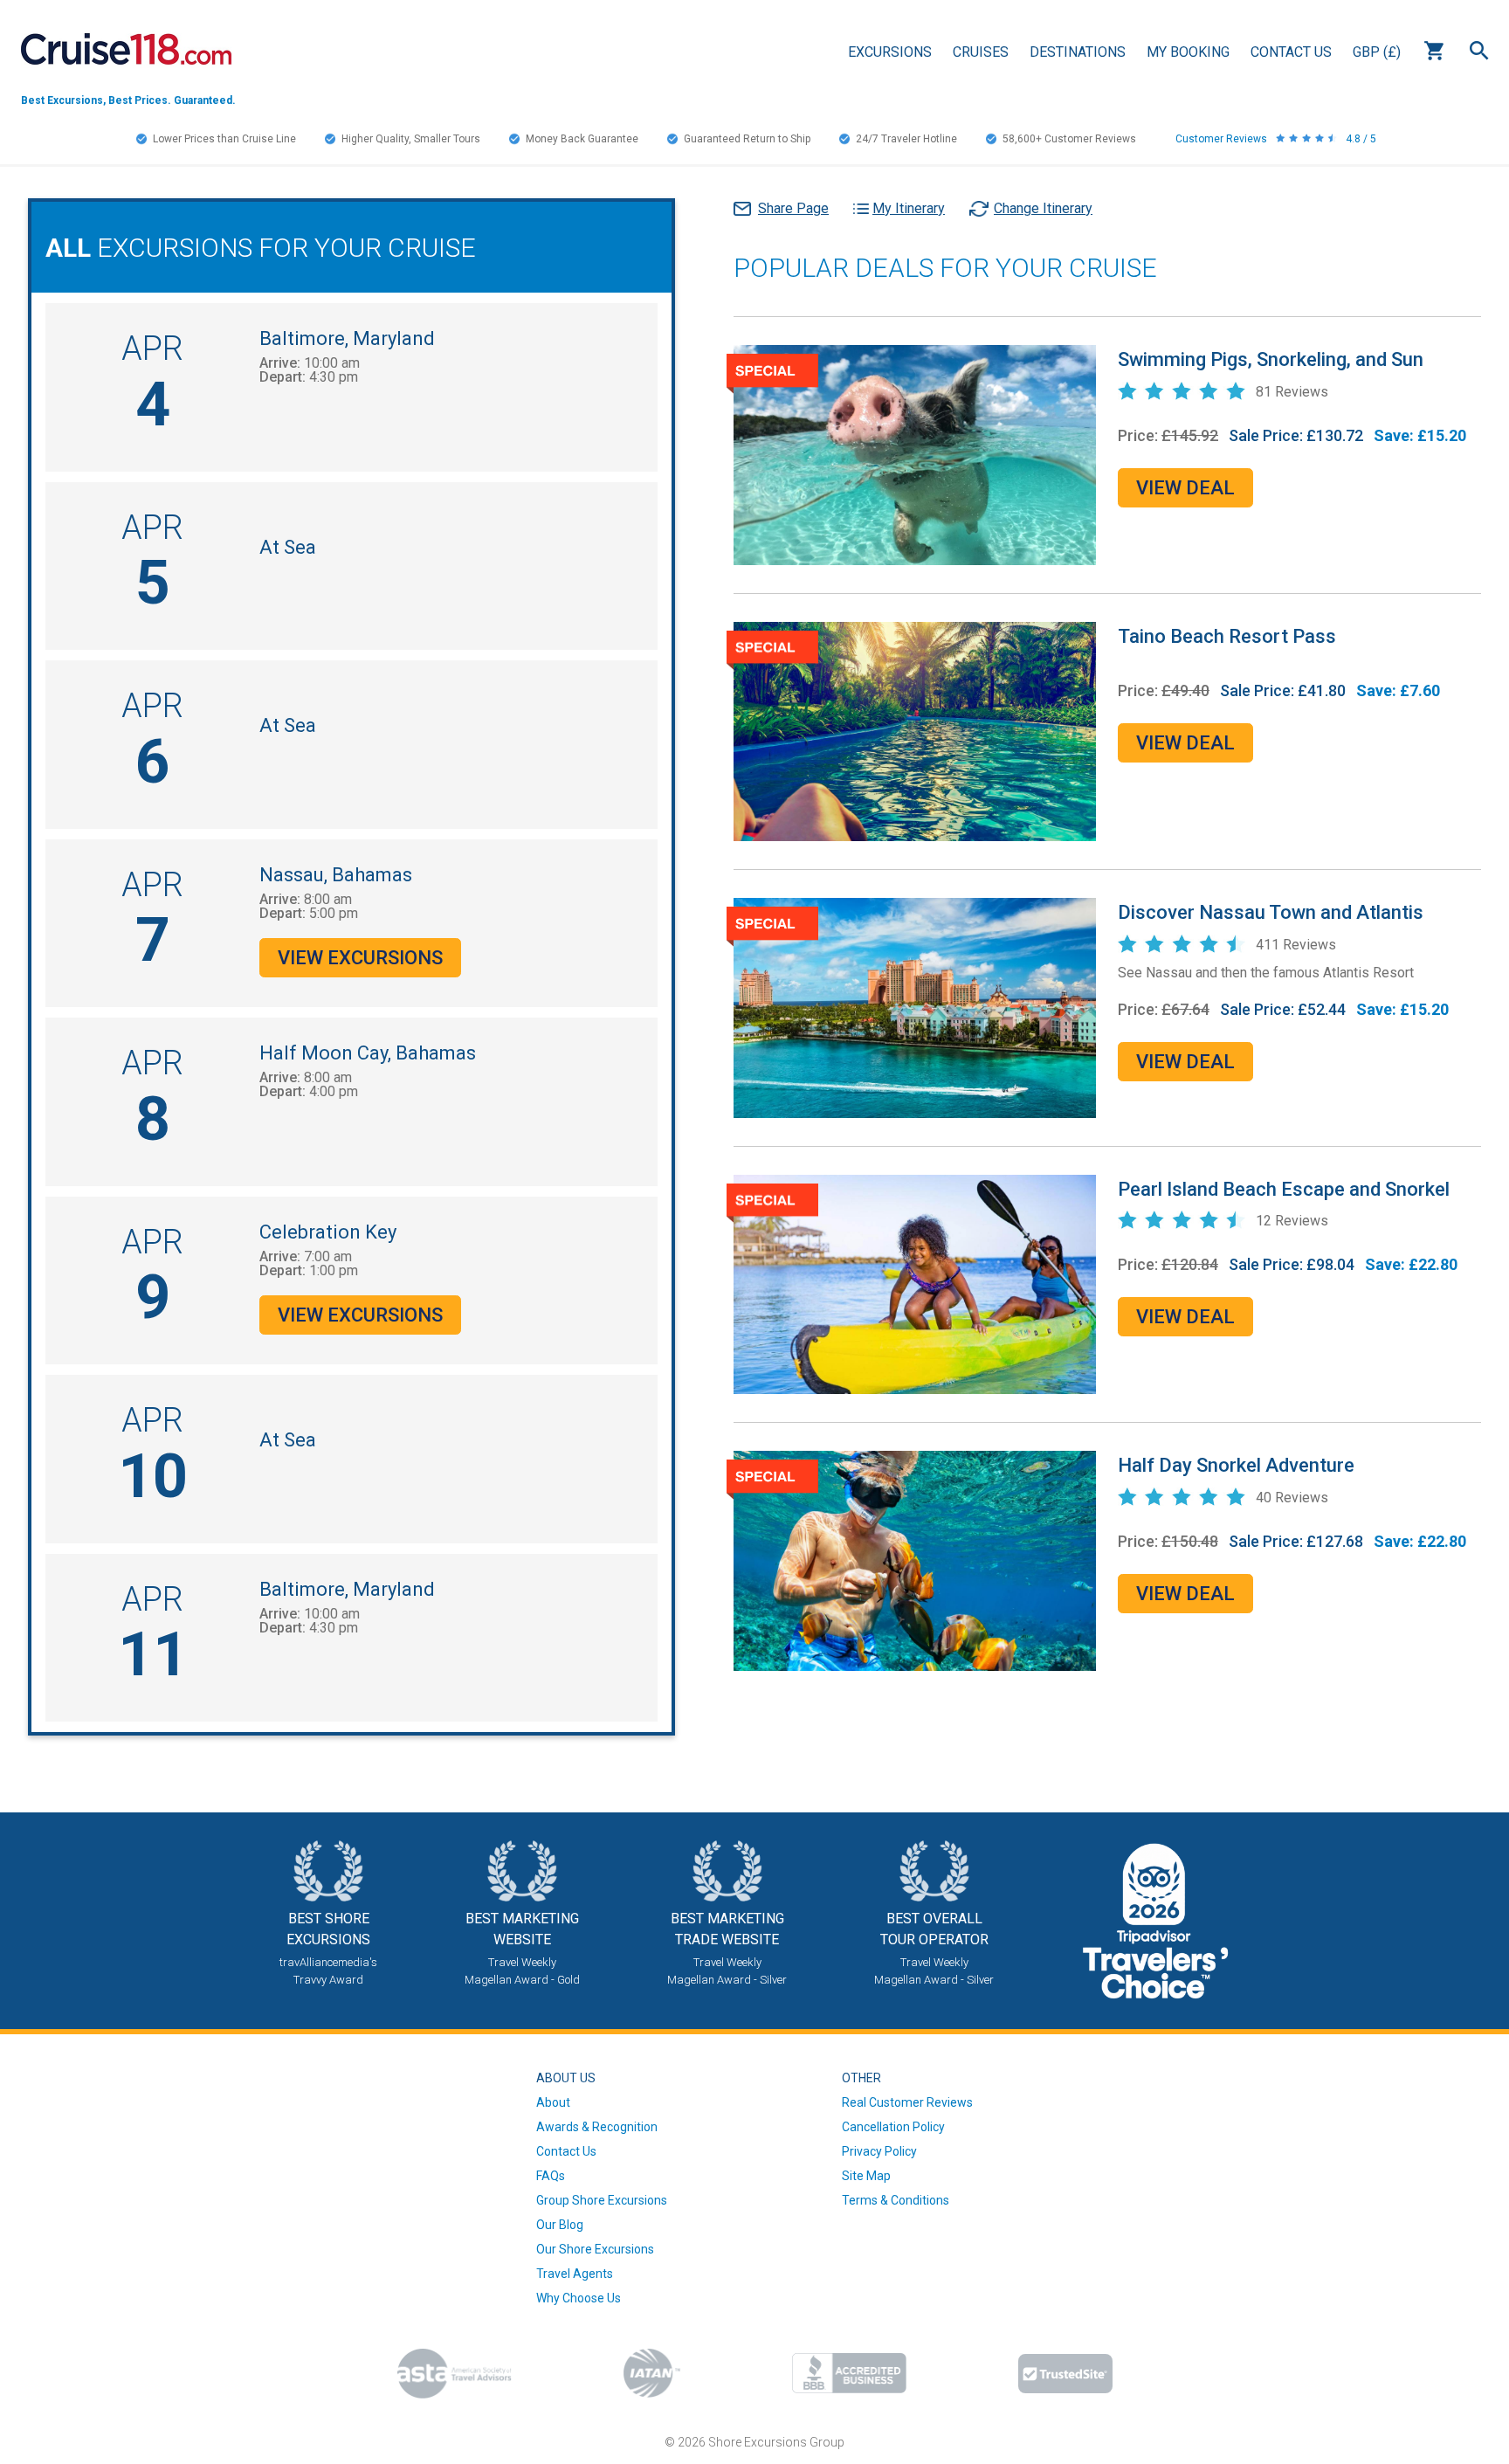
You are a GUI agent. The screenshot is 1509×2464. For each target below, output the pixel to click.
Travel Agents (575, 2274)
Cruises (981, 52)
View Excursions (360, 958)
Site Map (866, 2176)
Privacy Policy (879, 2151)
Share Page (793, 208)
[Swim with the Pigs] (915, 454)
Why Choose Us (579, 2298)
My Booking (1188, 52)
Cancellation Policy (893, 2127)
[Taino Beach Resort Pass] (915, 730)
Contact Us (1291, 52)
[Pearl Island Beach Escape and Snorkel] (915, 1283)
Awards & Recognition (597, 2127)
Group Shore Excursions (602, 2200)
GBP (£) (1377, 52)
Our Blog (560, 2225)
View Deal (1185, 488)
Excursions (890, 52)
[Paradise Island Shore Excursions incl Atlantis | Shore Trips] (915, 1007)
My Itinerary (909, 208)
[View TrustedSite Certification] (1065, 2374)
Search (1479, 51)
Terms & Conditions (896, 2200)
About (553, 2102)
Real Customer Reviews (907, 2102)
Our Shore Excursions (595, 2249)
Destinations (1078, 52)
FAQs (551, 2176)
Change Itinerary (1043, 208)
